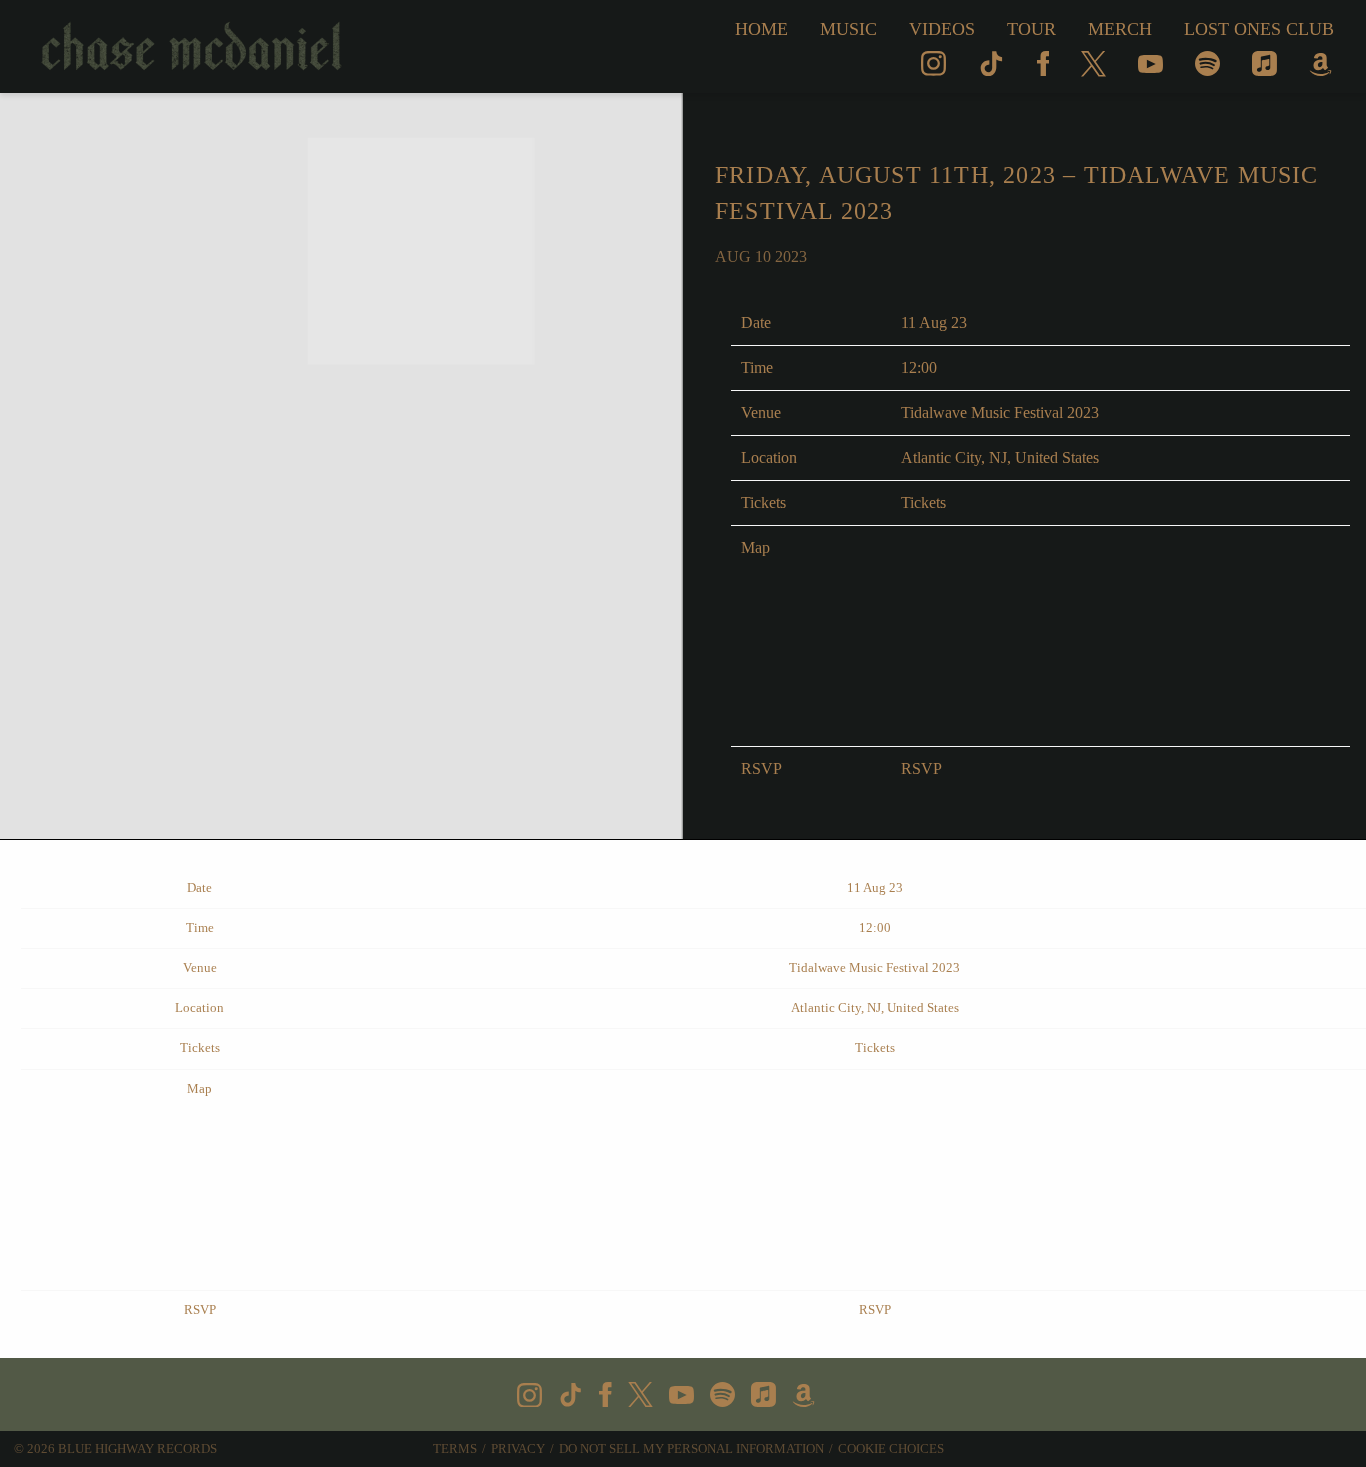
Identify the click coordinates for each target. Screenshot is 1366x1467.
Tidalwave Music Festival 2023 (1000, 412)
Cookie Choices (891, 1448)
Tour (1031, 29)
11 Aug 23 (934, 322)
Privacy (518, 1448)
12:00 (919, 367)
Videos (942, 29)
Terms (455, 1448)
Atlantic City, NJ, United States (1000, 457)
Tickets (923, 502)
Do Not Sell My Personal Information (691, 1448)
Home (761, 29)
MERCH (1120, 29)
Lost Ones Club (1259, 29)
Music (848, 29)
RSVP (921, 768)
